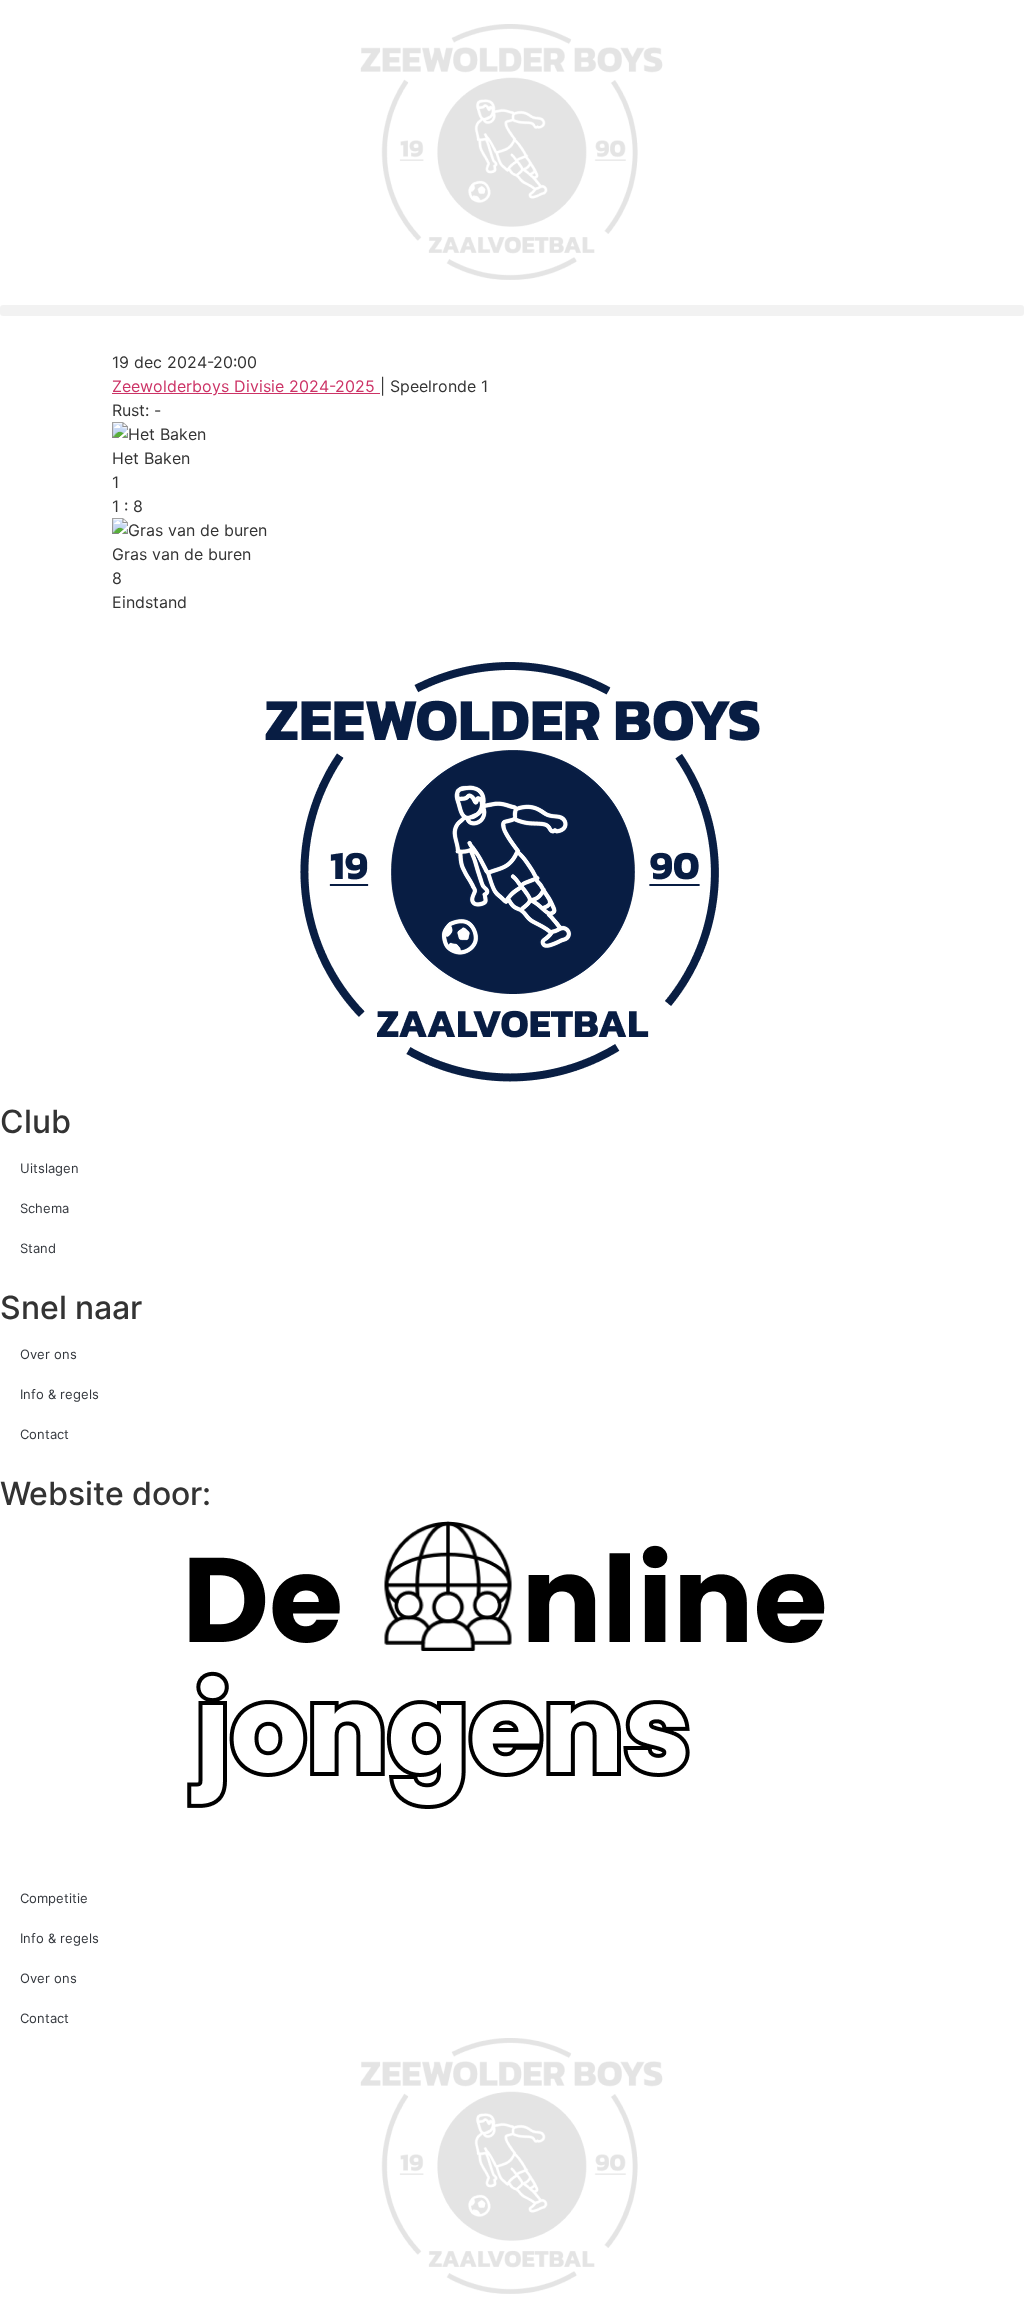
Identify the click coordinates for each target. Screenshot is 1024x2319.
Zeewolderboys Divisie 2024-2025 (246, 386)
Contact (44, 1434)
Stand (38, 1248)
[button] (512, 310)
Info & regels (59, 1394)
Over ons (48, 1354)
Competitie (54, 1898)
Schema (44, 1208)
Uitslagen (49, 1168)
